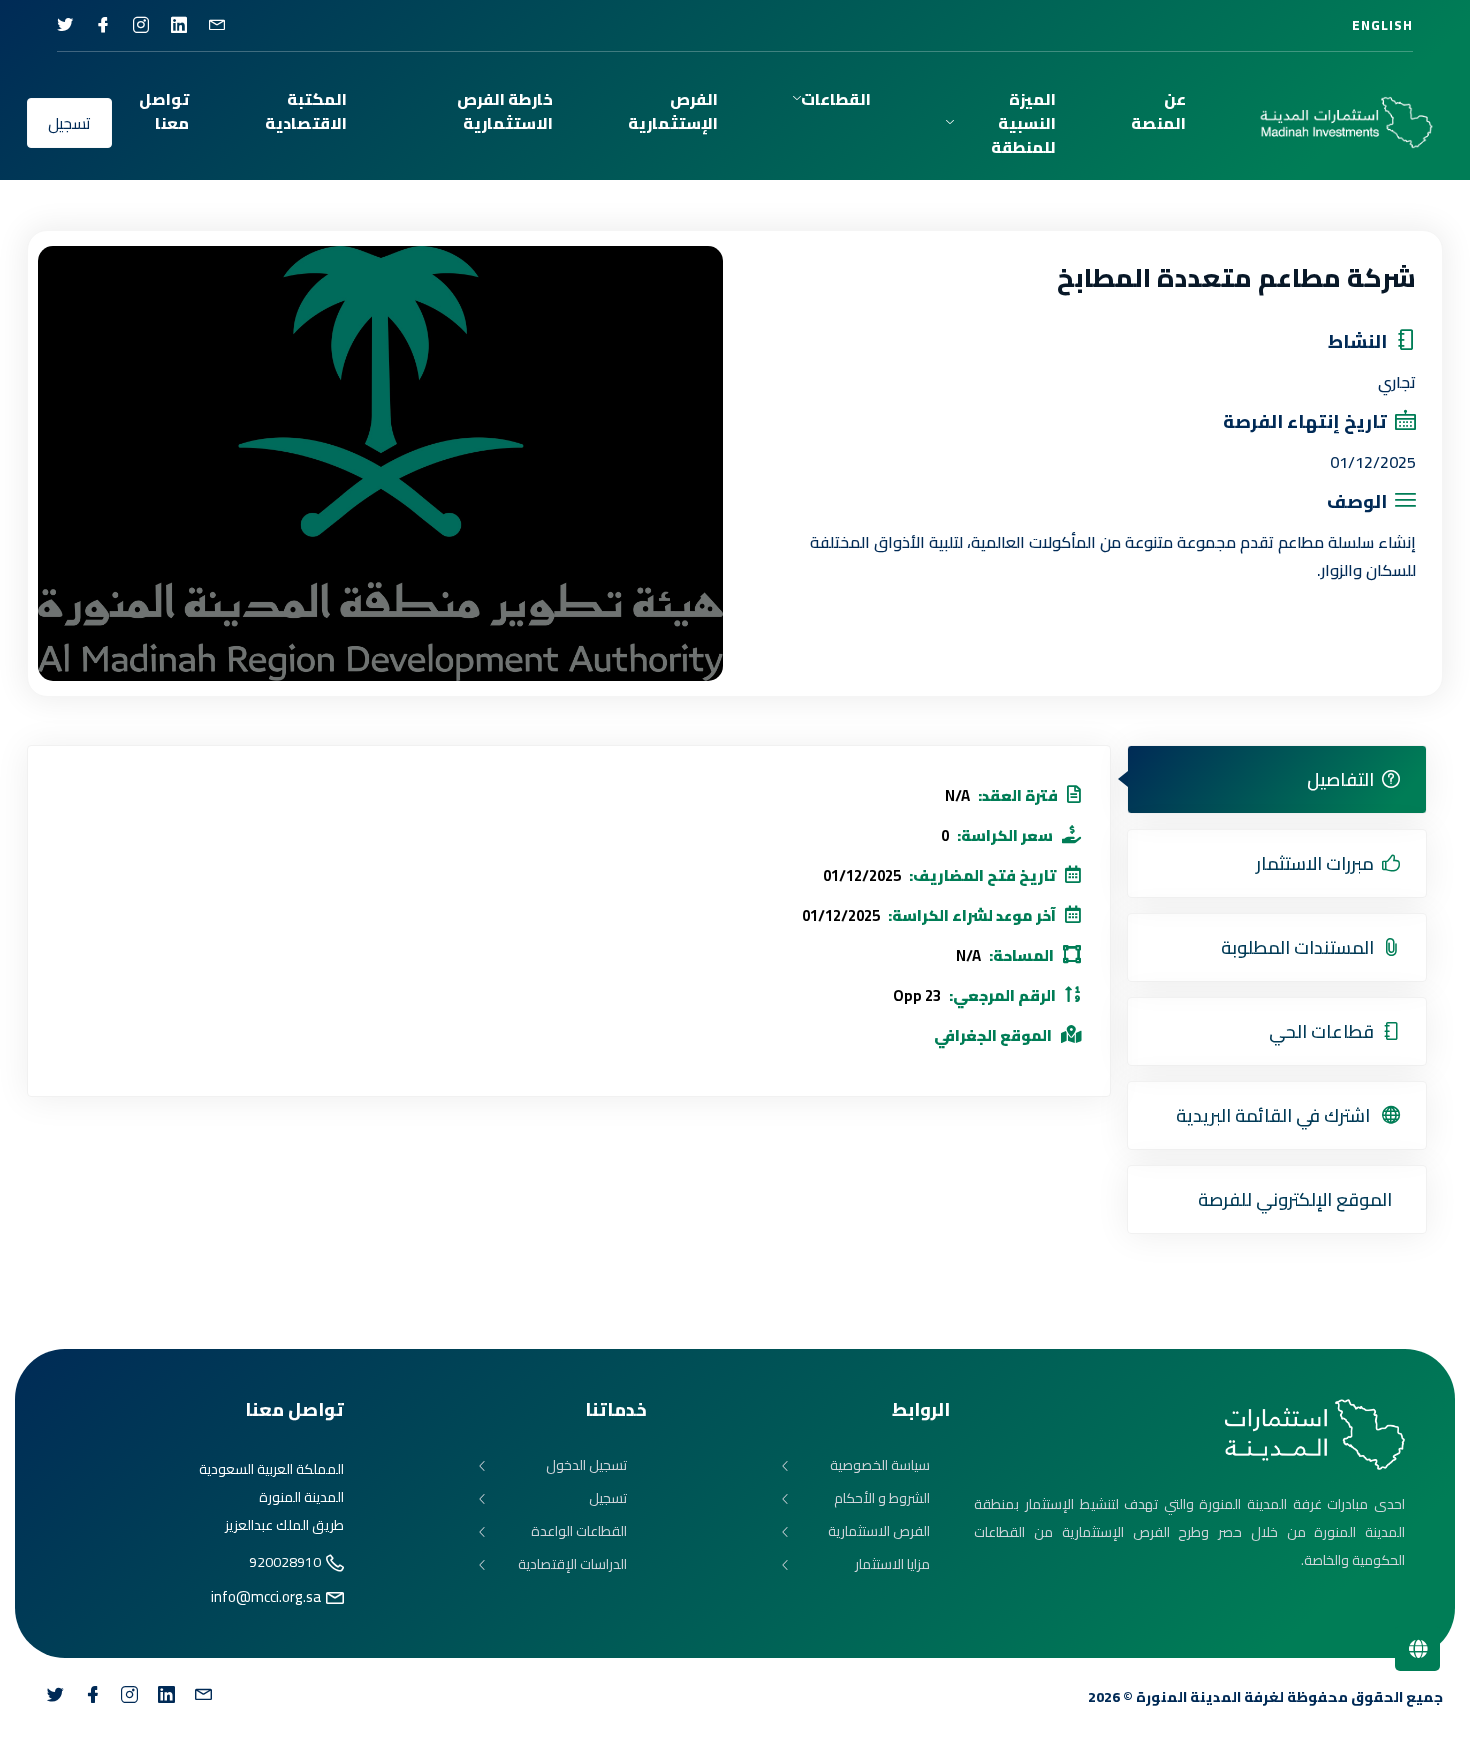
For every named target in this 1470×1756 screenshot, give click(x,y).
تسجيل (69, 123)
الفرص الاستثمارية (879, 1531)
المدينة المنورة (1188, 1697)
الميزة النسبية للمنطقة (1023, 123)
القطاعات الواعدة (579, 1531)
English (1382, 25)
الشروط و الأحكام (882, 1498)
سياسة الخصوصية (880, 1465)
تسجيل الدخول (586, 1465)
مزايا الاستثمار (892, 1564)
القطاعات (836, 99)
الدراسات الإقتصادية (572, 1564)
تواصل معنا (164, 111)
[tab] (1277, 779)
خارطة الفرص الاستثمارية (505, 111)
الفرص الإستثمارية (673, 111)
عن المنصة (1158, 111)
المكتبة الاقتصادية (306, 111)
